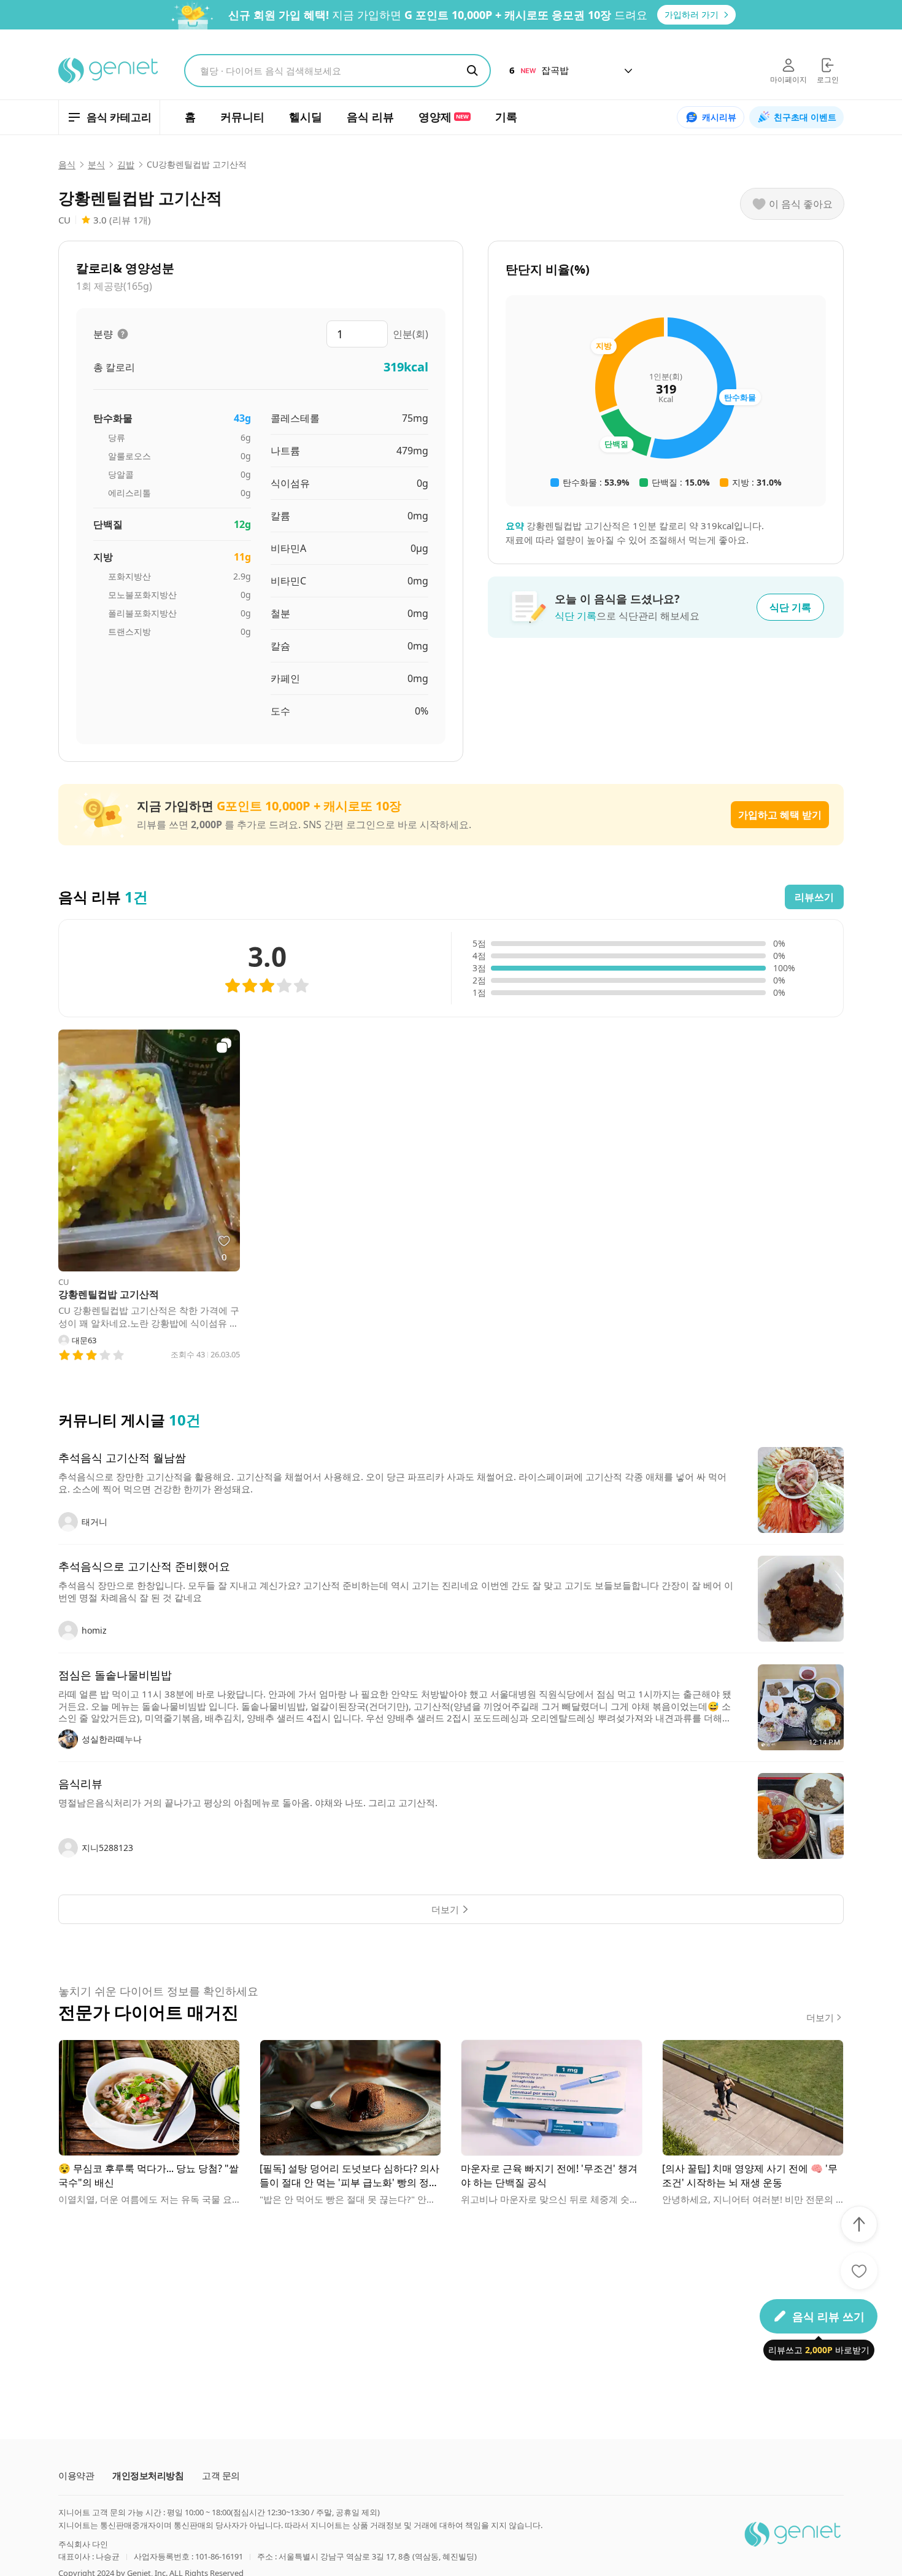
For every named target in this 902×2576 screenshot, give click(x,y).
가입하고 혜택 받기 (780, 815)
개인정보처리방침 (148, 2476)
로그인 (828, 80)
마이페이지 (788, 80)
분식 (96, 165)
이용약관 (76, 2476)
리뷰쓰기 (814, 897)
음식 (67, 165)
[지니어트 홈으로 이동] (109, 71)
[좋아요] (859, 2271)
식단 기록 (790, 607)
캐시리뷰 (719, 117)
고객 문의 (221, 2476)
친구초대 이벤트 (805, 117)
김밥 (126, 165)
